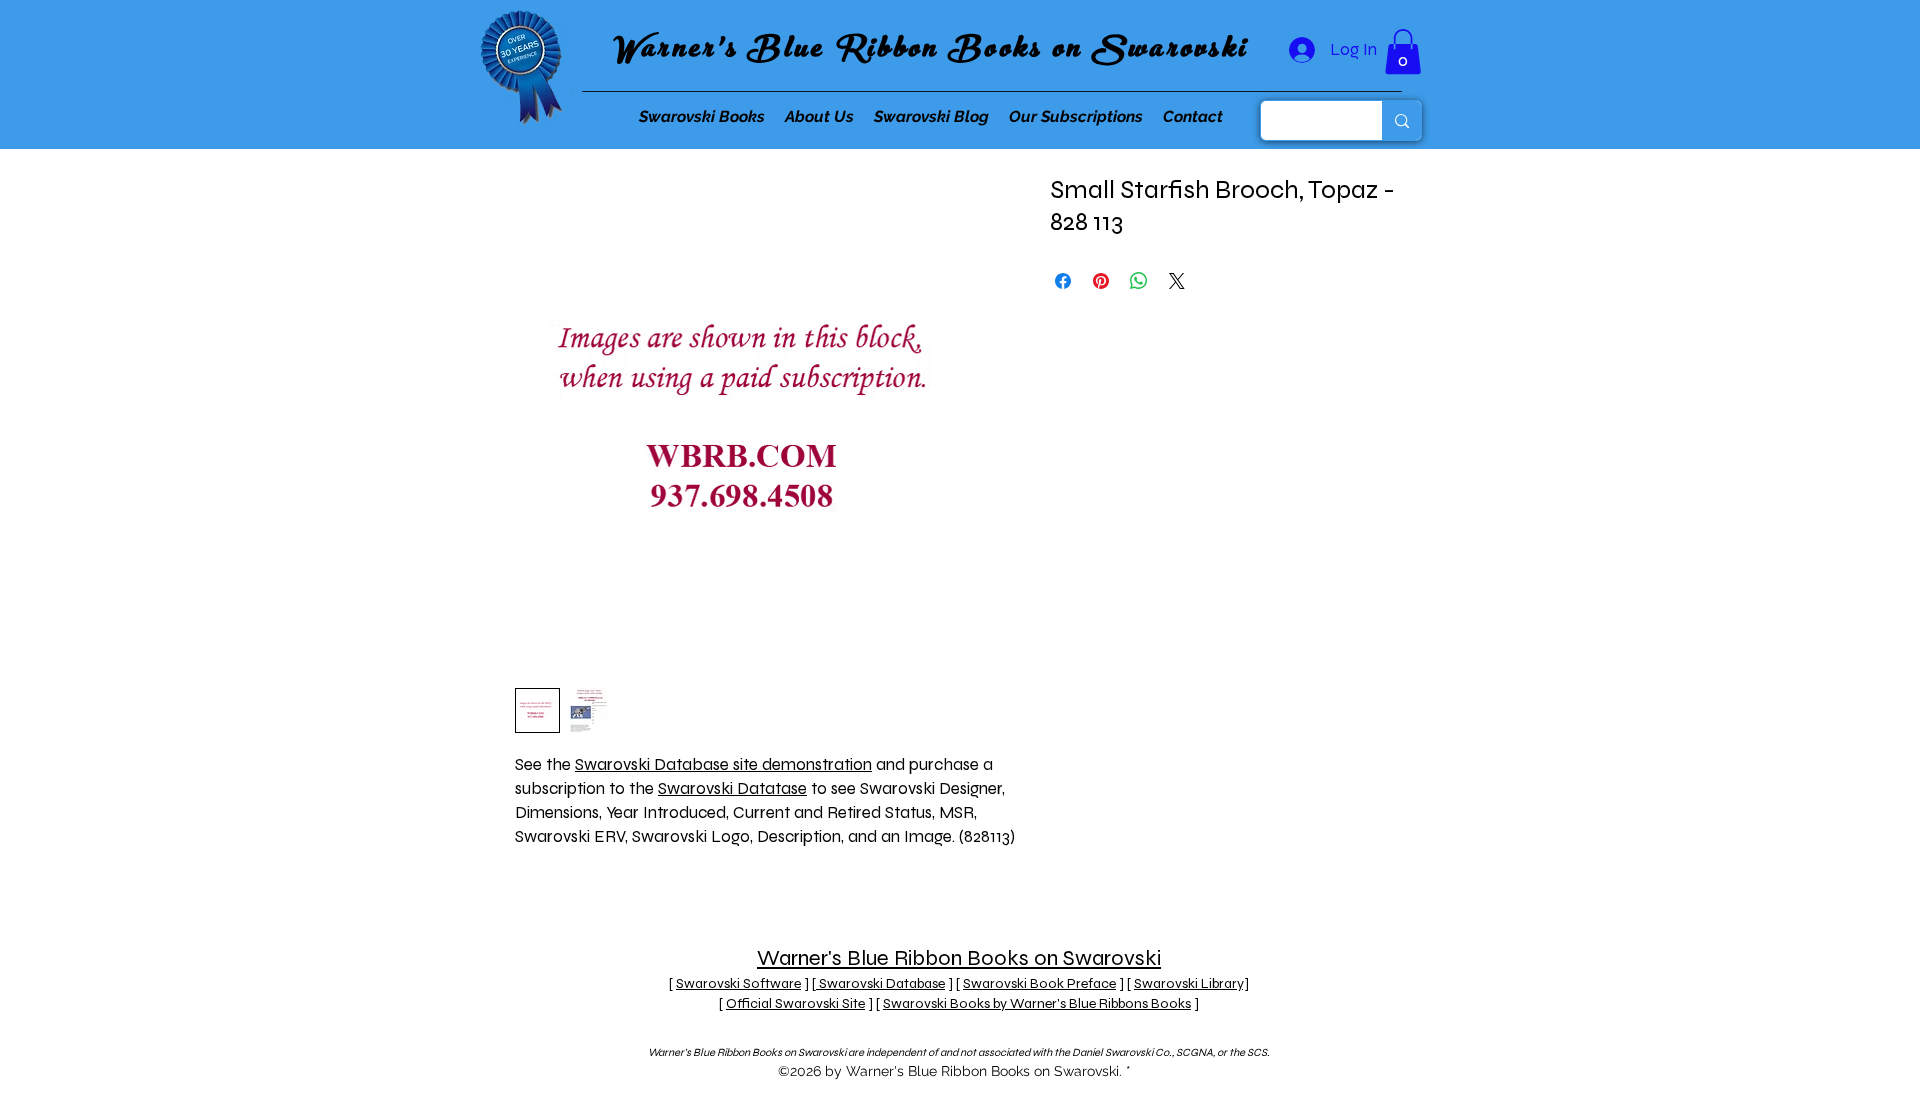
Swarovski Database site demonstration (723, 764)
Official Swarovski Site (795, 1003)
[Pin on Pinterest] (1101, 281)
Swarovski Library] (1191, 983)
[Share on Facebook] (1063, 281)
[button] (1403, 51)
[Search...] (1401, 120)
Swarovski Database (880, 983)
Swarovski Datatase (732, 788)
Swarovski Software (738, 983)
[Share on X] (1177, 281)
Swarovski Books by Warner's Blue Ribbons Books (1037, 1003)
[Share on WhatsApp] (1139, 281)
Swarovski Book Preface (1039, 983)
